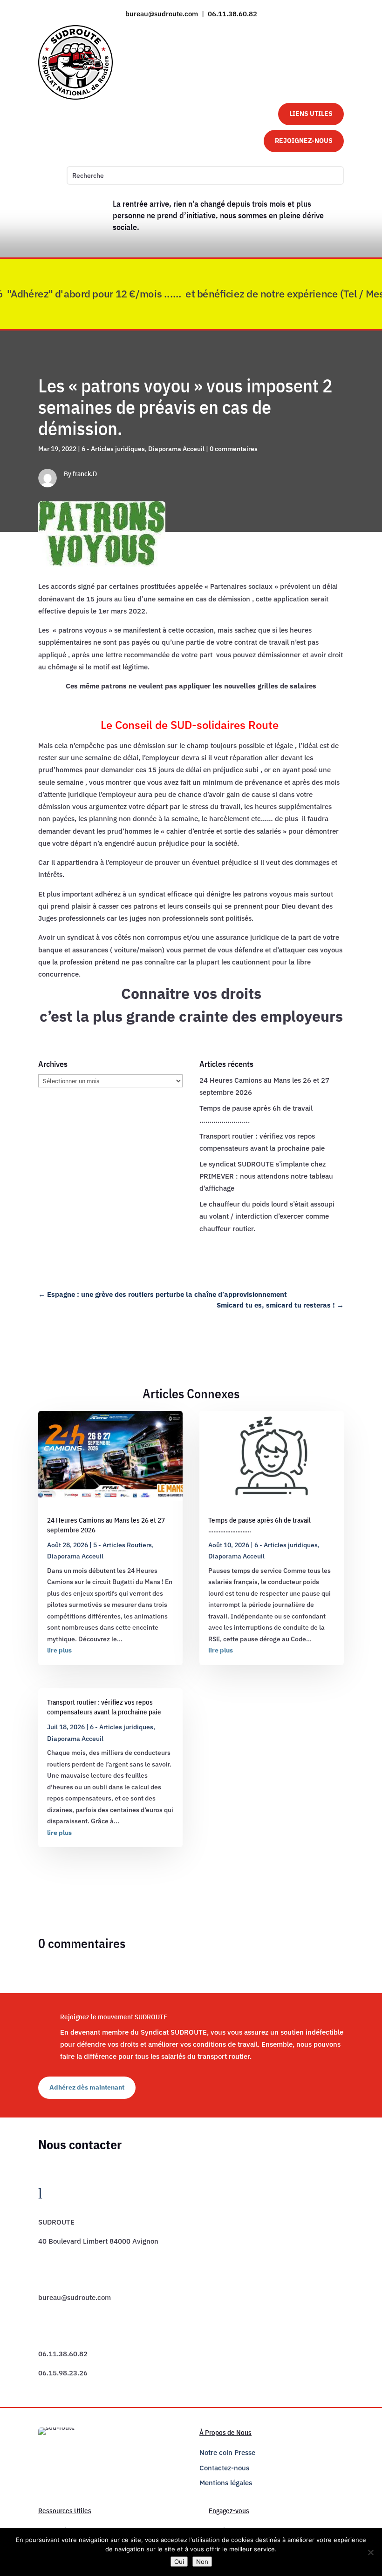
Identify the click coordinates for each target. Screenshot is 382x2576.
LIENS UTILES (311, 114)
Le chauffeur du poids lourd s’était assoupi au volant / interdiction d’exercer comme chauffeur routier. (267, 1216)
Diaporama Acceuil (176, 449)
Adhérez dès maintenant (87, 2087)
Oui (179, 2562)
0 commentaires (234, 449)
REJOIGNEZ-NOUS (304, 141)
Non (202, 2562)
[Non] (370, 2552)
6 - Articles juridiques (113, 449)
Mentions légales (226, 2483)
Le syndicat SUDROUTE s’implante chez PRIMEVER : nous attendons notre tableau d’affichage (266, 1176)
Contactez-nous (224, 2468)
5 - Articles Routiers (123, 1545)
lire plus (59, 1650)
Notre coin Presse (227, 2452)
